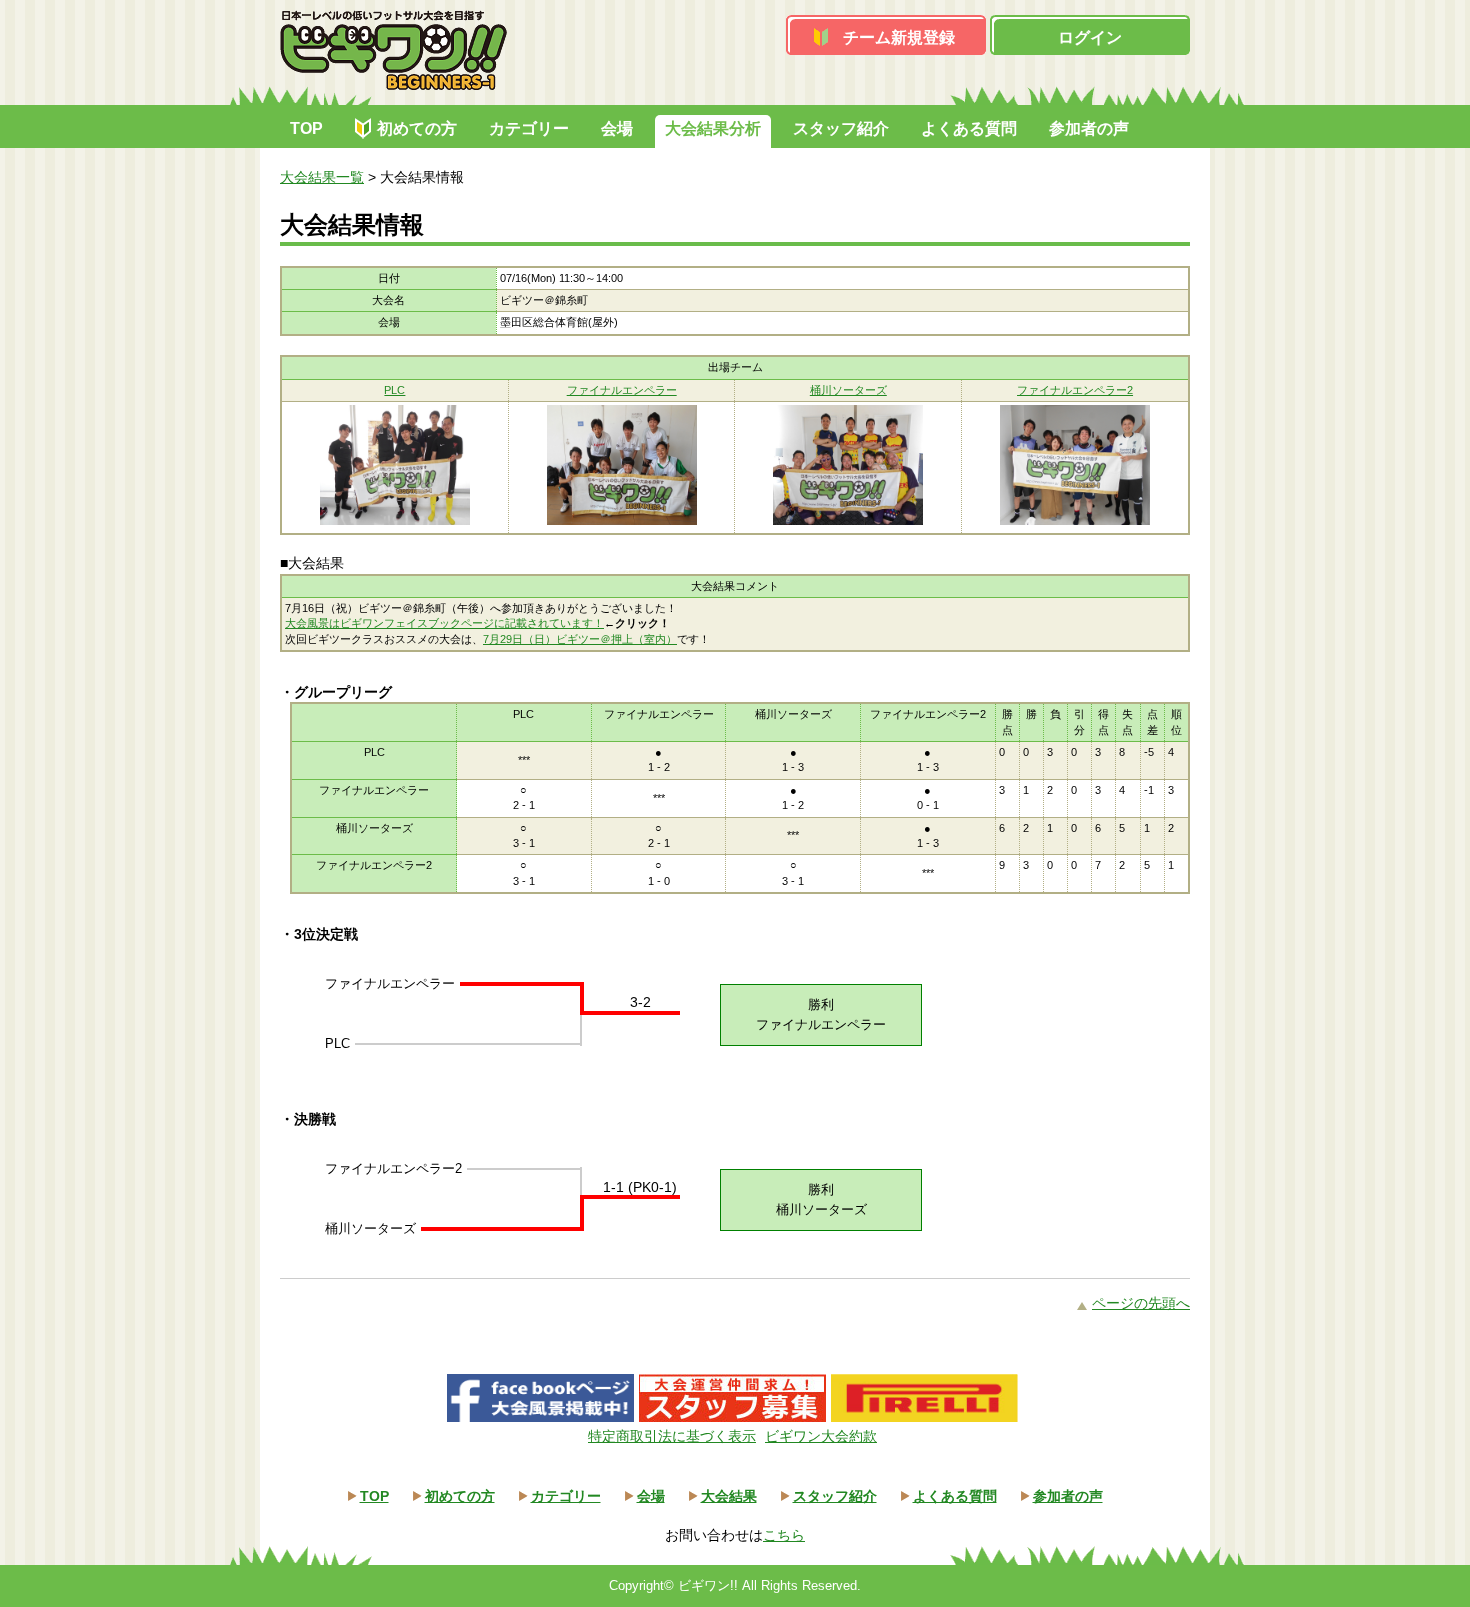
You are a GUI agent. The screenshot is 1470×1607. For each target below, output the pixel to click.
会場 (617, 128)
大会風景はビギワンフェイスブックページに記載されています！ (444, 623)
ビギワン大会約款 (821, 1436)
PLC (394, 390)
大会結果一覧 (322, 177)
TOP (306, 128)
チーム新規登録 (899, 37)
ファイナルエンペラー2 (1075, 390)
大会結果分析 (713, 128)
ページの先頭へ (1141, 1303)
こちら (784, 1535)
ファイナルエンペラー (622, 390)
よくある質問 (969, 128)
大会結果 (729, 1496)
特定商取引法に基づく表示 (672, 1436)
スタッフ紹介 (841, 128)
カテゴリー (529, 128)
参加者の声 (1089, 128)
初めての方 (417, 128)
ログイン (1090, 37)
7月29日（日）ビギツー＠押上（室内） (580, 639)
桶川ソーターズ (848, 390)
